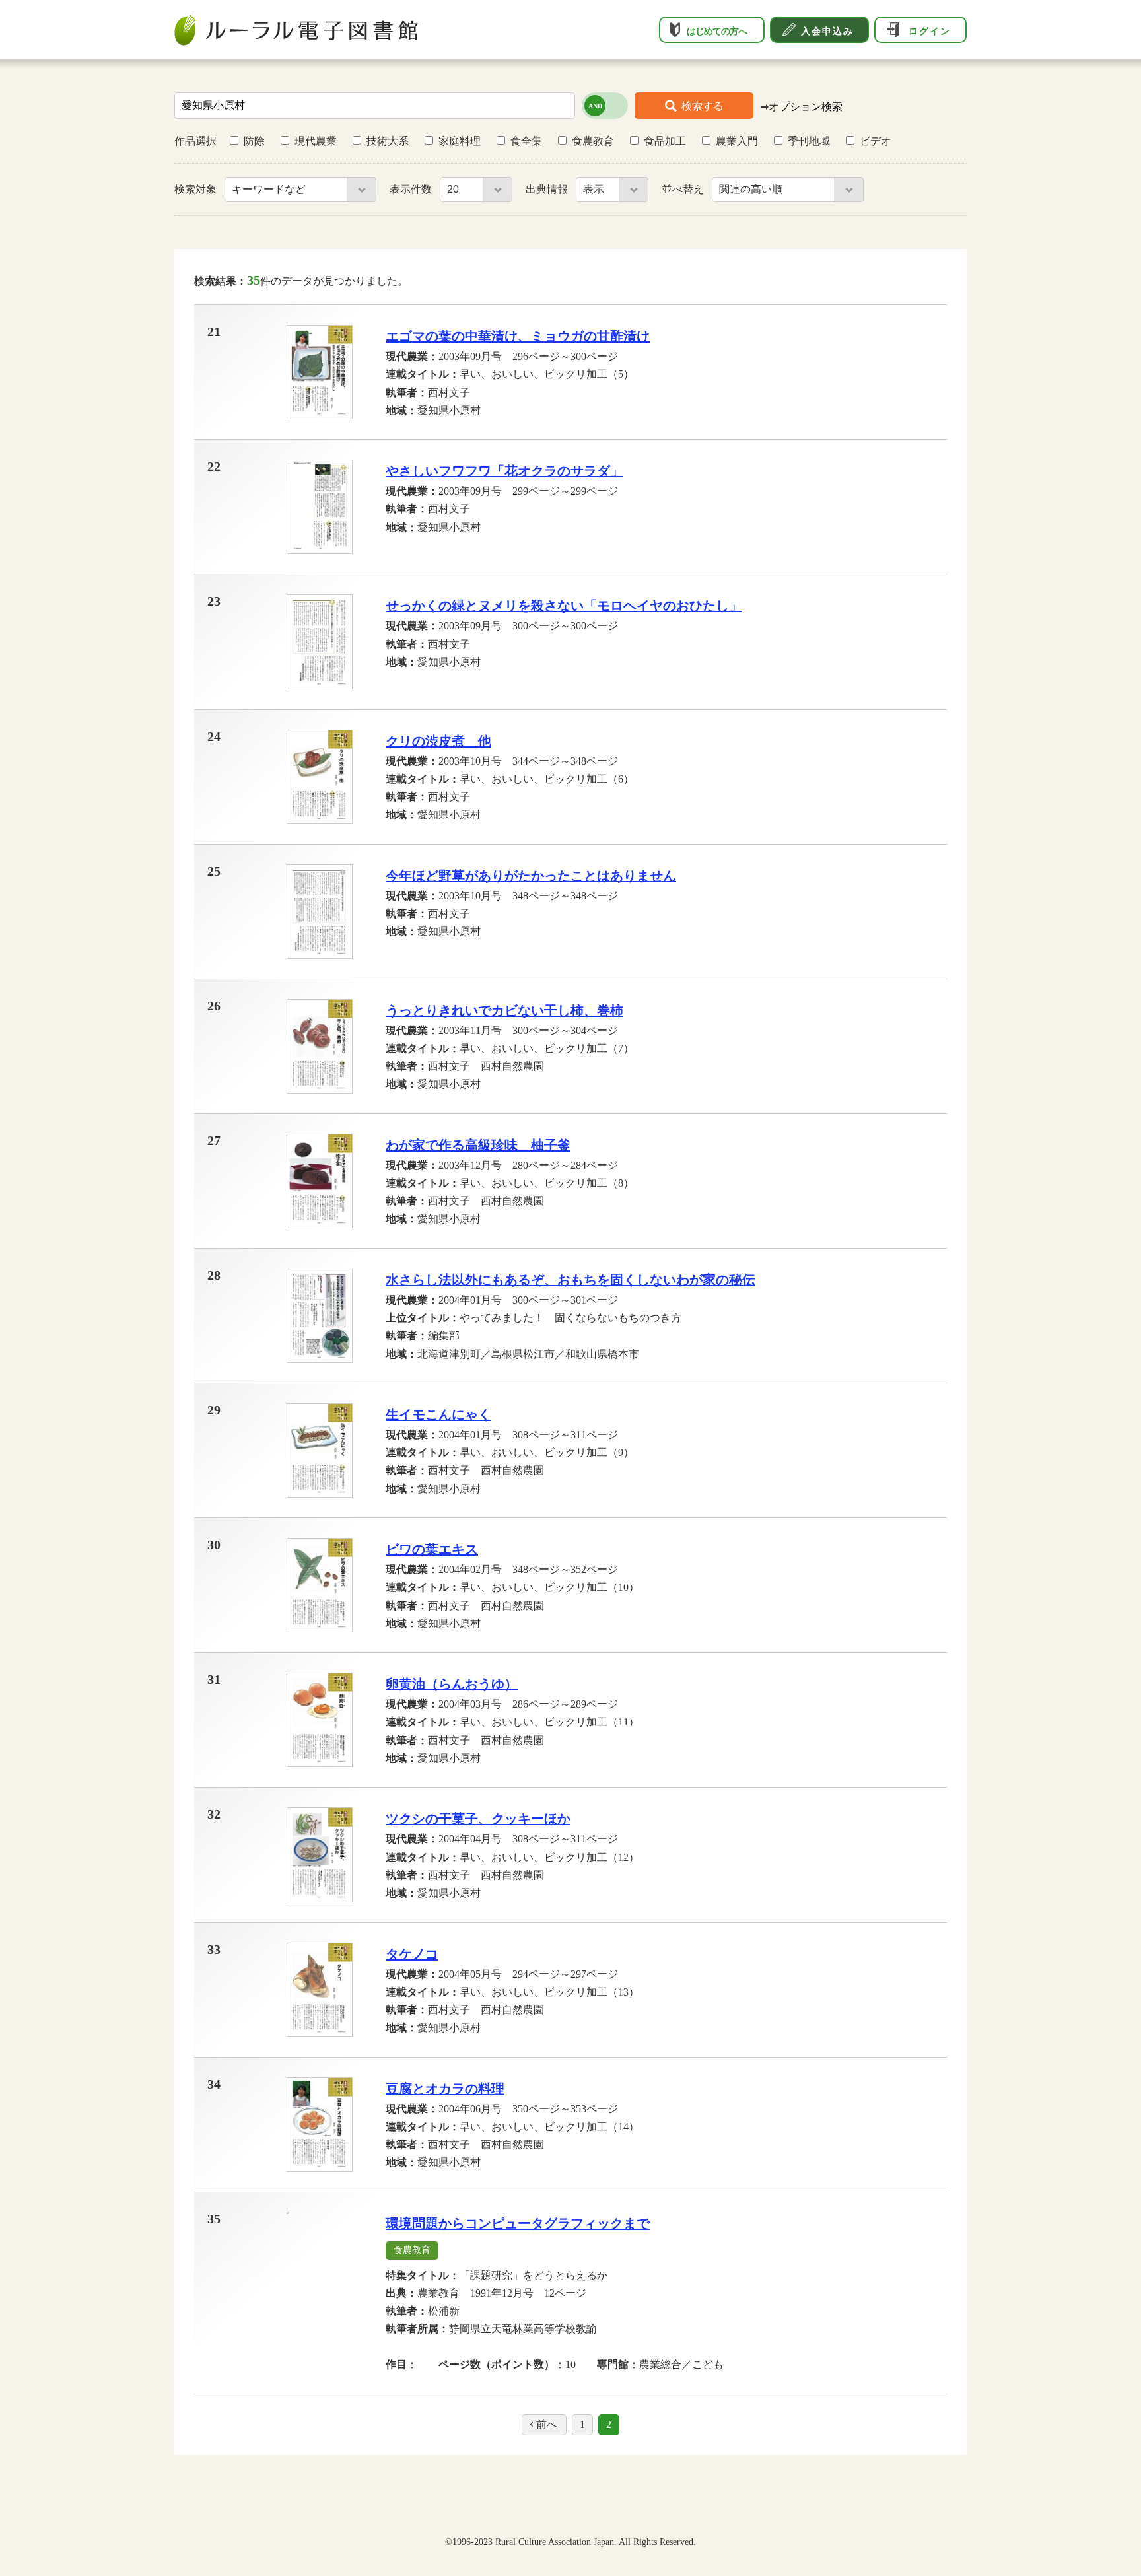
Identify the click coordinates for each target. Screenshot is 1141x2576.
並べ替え (684, 189)
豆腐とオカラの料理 (445, 2089)
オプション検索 (806, 107)
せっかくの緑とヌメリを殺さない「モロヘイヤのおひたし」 (564, 606)
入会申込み (827, 31)
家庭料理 (460, 141)
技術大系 (388, 141)
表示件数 (412, 189)
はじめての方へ (717, 31)
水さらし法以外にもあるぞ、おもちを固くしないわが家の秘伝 (570, 1280)
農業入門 (737, 141)
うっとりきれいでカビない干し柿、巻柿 (504, 1010)
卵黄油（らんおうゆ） (452, 1684)
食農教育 (593, 141)
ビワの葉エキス (432, 1549)
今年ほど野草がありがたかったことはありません (531, 876)
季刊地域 (809, 141)
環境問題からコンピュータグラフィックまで (518, 2223)
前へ (547, 2424)
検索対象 (197, 189)
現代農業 (316, 141)
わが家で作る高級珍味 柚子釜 (478, 1145)
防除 (254, 141)
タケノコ (412, 1954)
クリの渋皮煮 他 (438, 741)
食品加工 (665, 141)
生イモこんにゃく (438, 1414)
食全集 (526, 141)
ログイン (930, 31)
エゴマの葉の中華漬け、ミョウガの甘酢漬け (518, 336)
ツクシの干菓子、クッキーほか (478, 1819)
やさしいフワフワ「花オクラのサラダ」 (504, 471)
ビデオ (876, 141)
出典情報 (548, 189)
